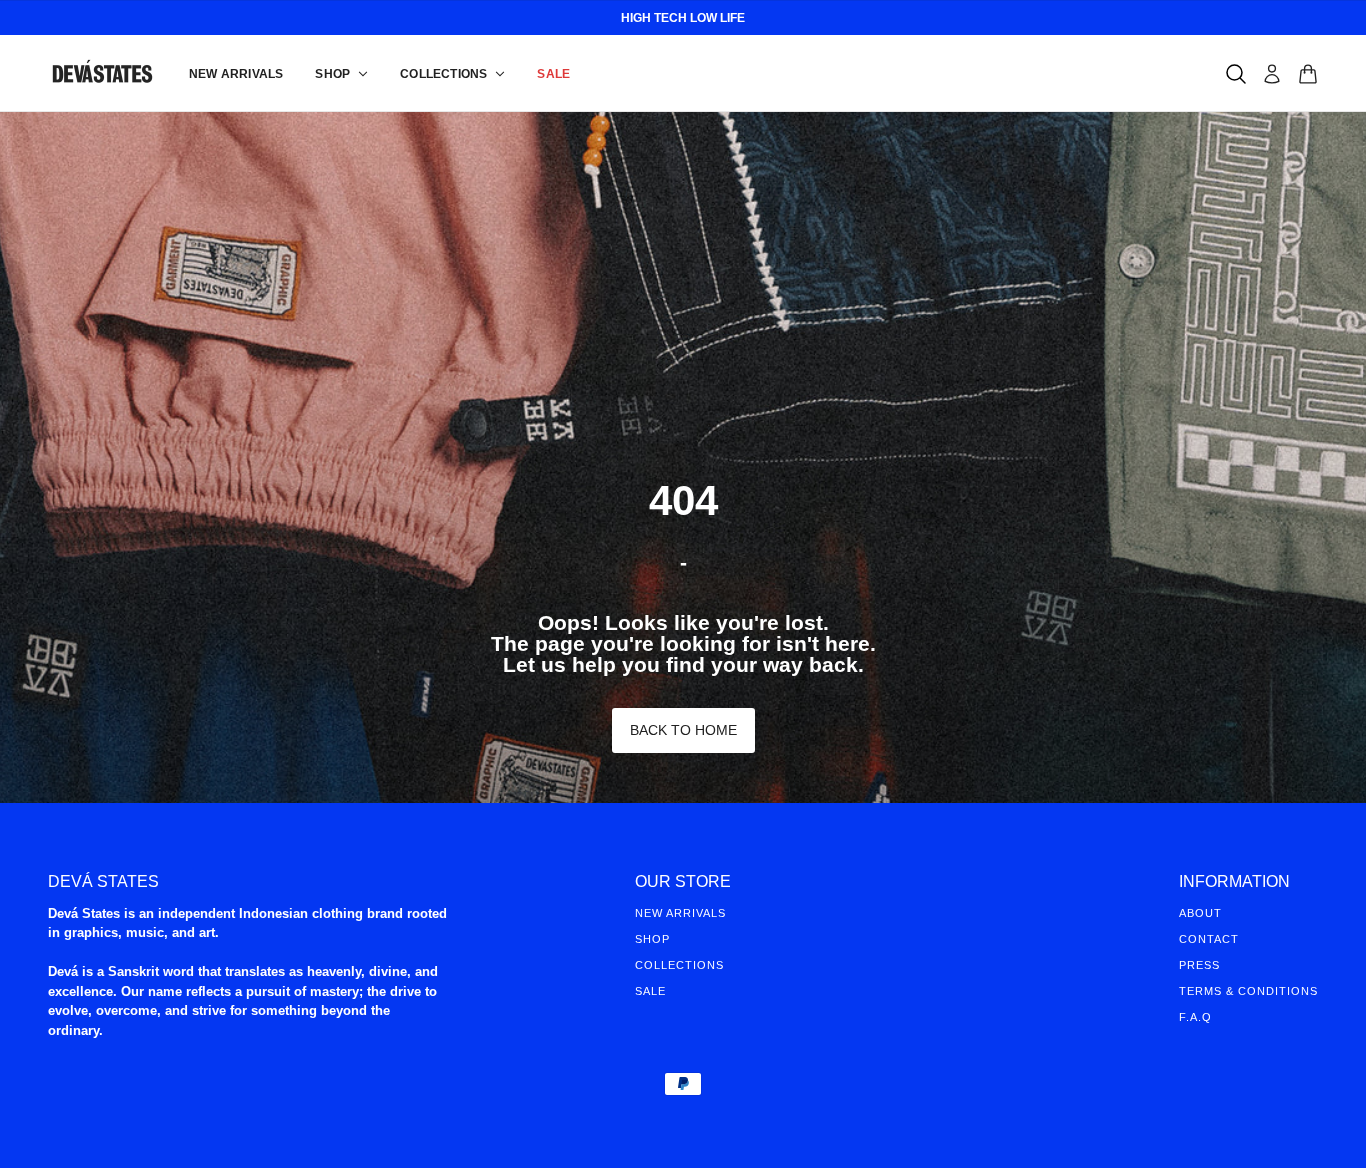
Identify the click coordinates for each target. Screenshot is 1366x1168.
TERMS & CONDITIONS (1248, 991)
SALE (650, 991)
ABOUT (1200, 913)
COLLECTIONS (679, 965)
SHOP (652, 939)
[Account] (1272, 74)
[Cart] (1308, 74)
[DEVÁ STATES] (102, 73)
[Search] (1236, 74)
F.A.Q (1195, 1017)
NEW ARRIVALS (680, 913)
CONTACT (1209, 939)
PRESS (1199, 965)
